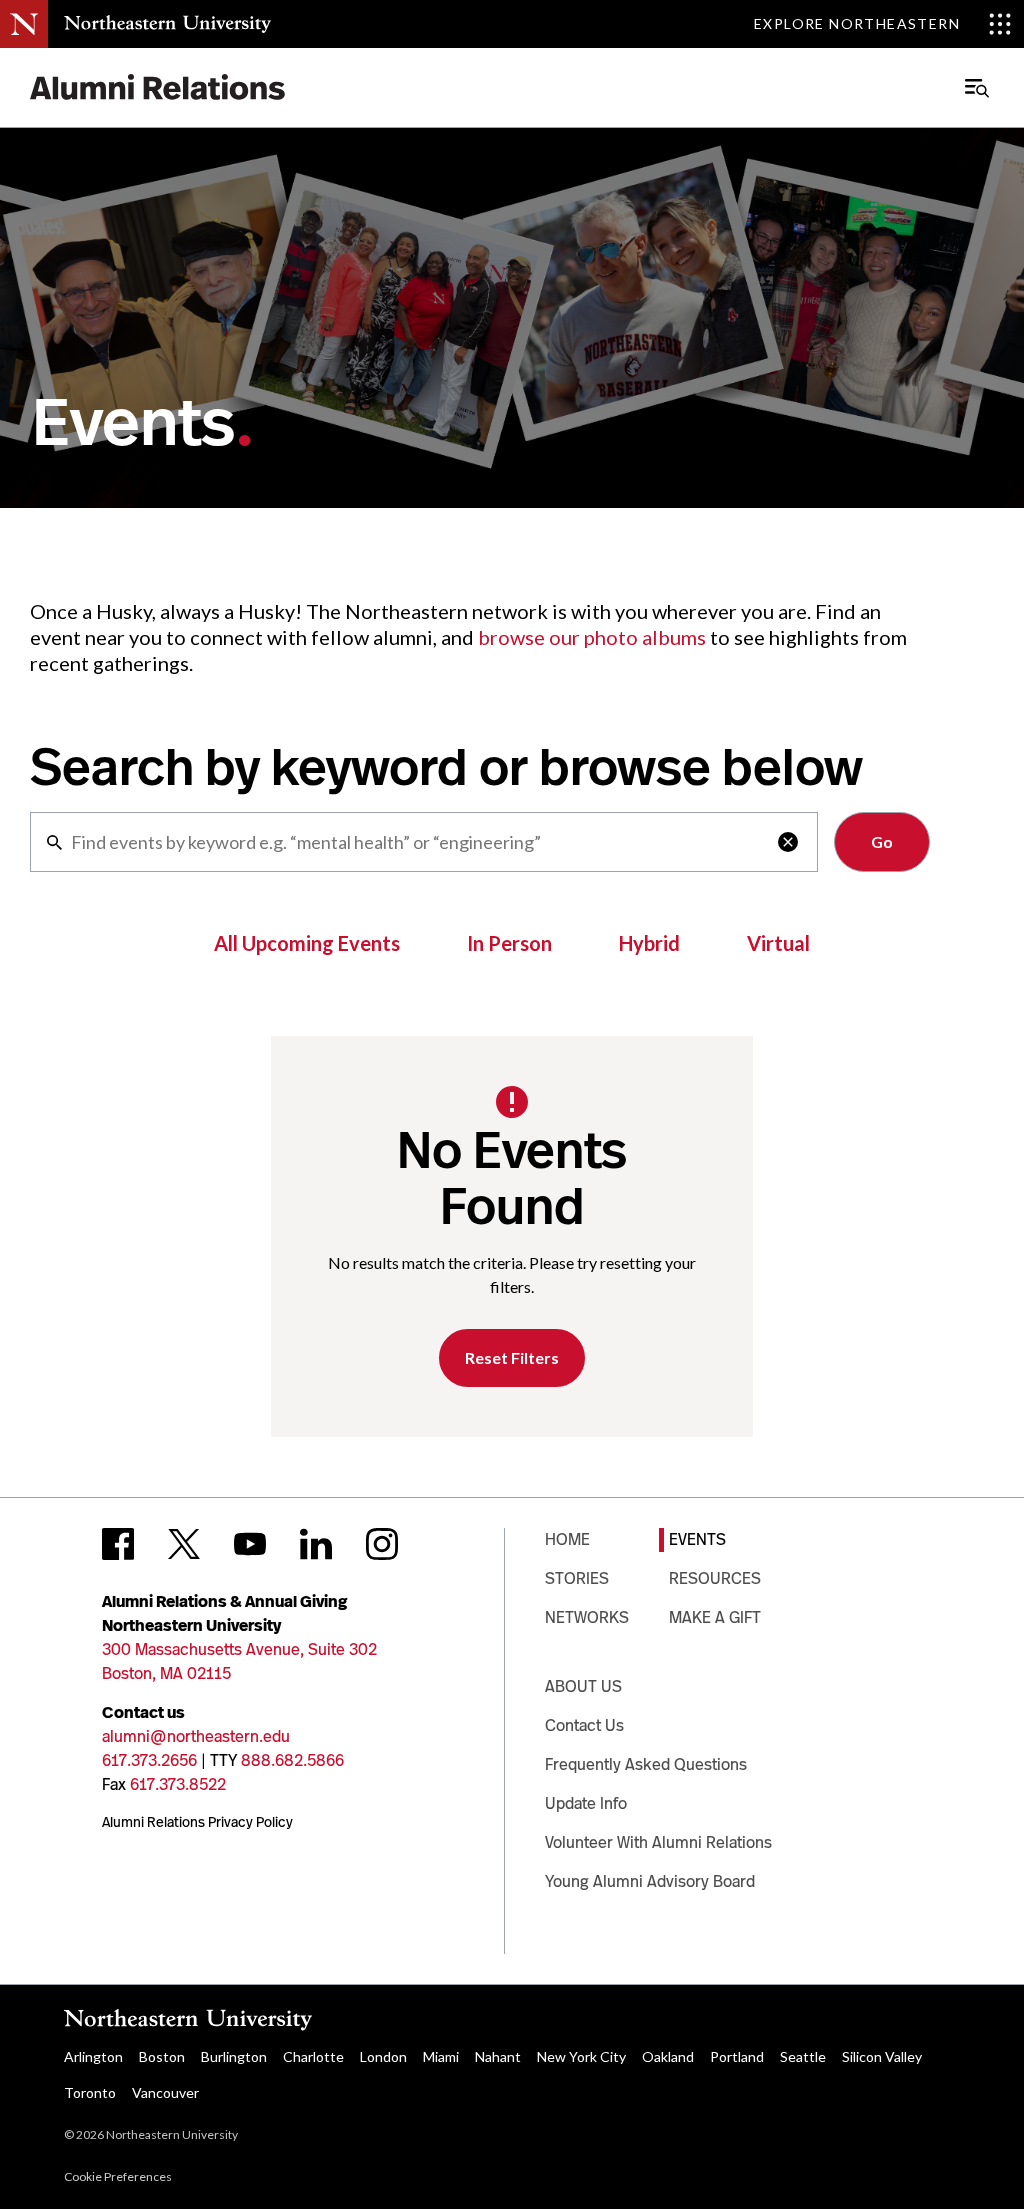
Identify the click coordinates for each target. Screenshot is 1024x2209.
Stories (577, 1578)
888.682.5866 (292, 1760)
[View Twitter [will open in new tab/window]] (184, 1544)
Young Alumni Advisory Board (650, 1881)
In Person (509, 943)
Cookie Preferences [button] (118, 2176)
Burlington (234, 2056)
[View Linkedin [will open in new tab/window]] (316, 1544)
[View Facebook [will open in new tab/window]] (118, 1544)
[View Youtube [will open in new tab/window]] (250, 1544)
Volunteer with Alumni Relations (658, 1842)
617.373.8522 (178, 1784)
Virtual (778, 943)
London (383, 2056)
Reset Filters (512, 1357)
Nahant (498, 2056)
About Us (583, 1686)
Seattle (803, 2056)
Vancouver (165, 2092)
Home (567, 1539)
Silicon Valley (882, 2056)
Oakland (668, 2056)
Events (697, 1539)
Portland (737, 2056)
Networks (587, 1617)
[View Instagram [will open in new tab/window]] (382, 1544)
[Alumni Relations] (158, 87)
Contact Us (584, 1725)
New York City (581, 2056)
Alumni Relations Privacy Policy (197, 1822)
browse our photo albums (592, 637)
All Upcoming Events (307, 943)
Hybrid (649, 943)
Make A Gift (715, 1617)
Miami (441, 2056)
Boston (162, 2056)
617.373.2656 (149, 1760)
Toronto (90, 2092)
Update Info (586, 1803)
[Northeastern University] (167, 24)
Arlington (93, 2056)
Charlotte (313, 2056)
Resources (715, 1578)
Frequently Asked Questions (646, 1764)
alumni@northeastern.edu (196, 1736)
